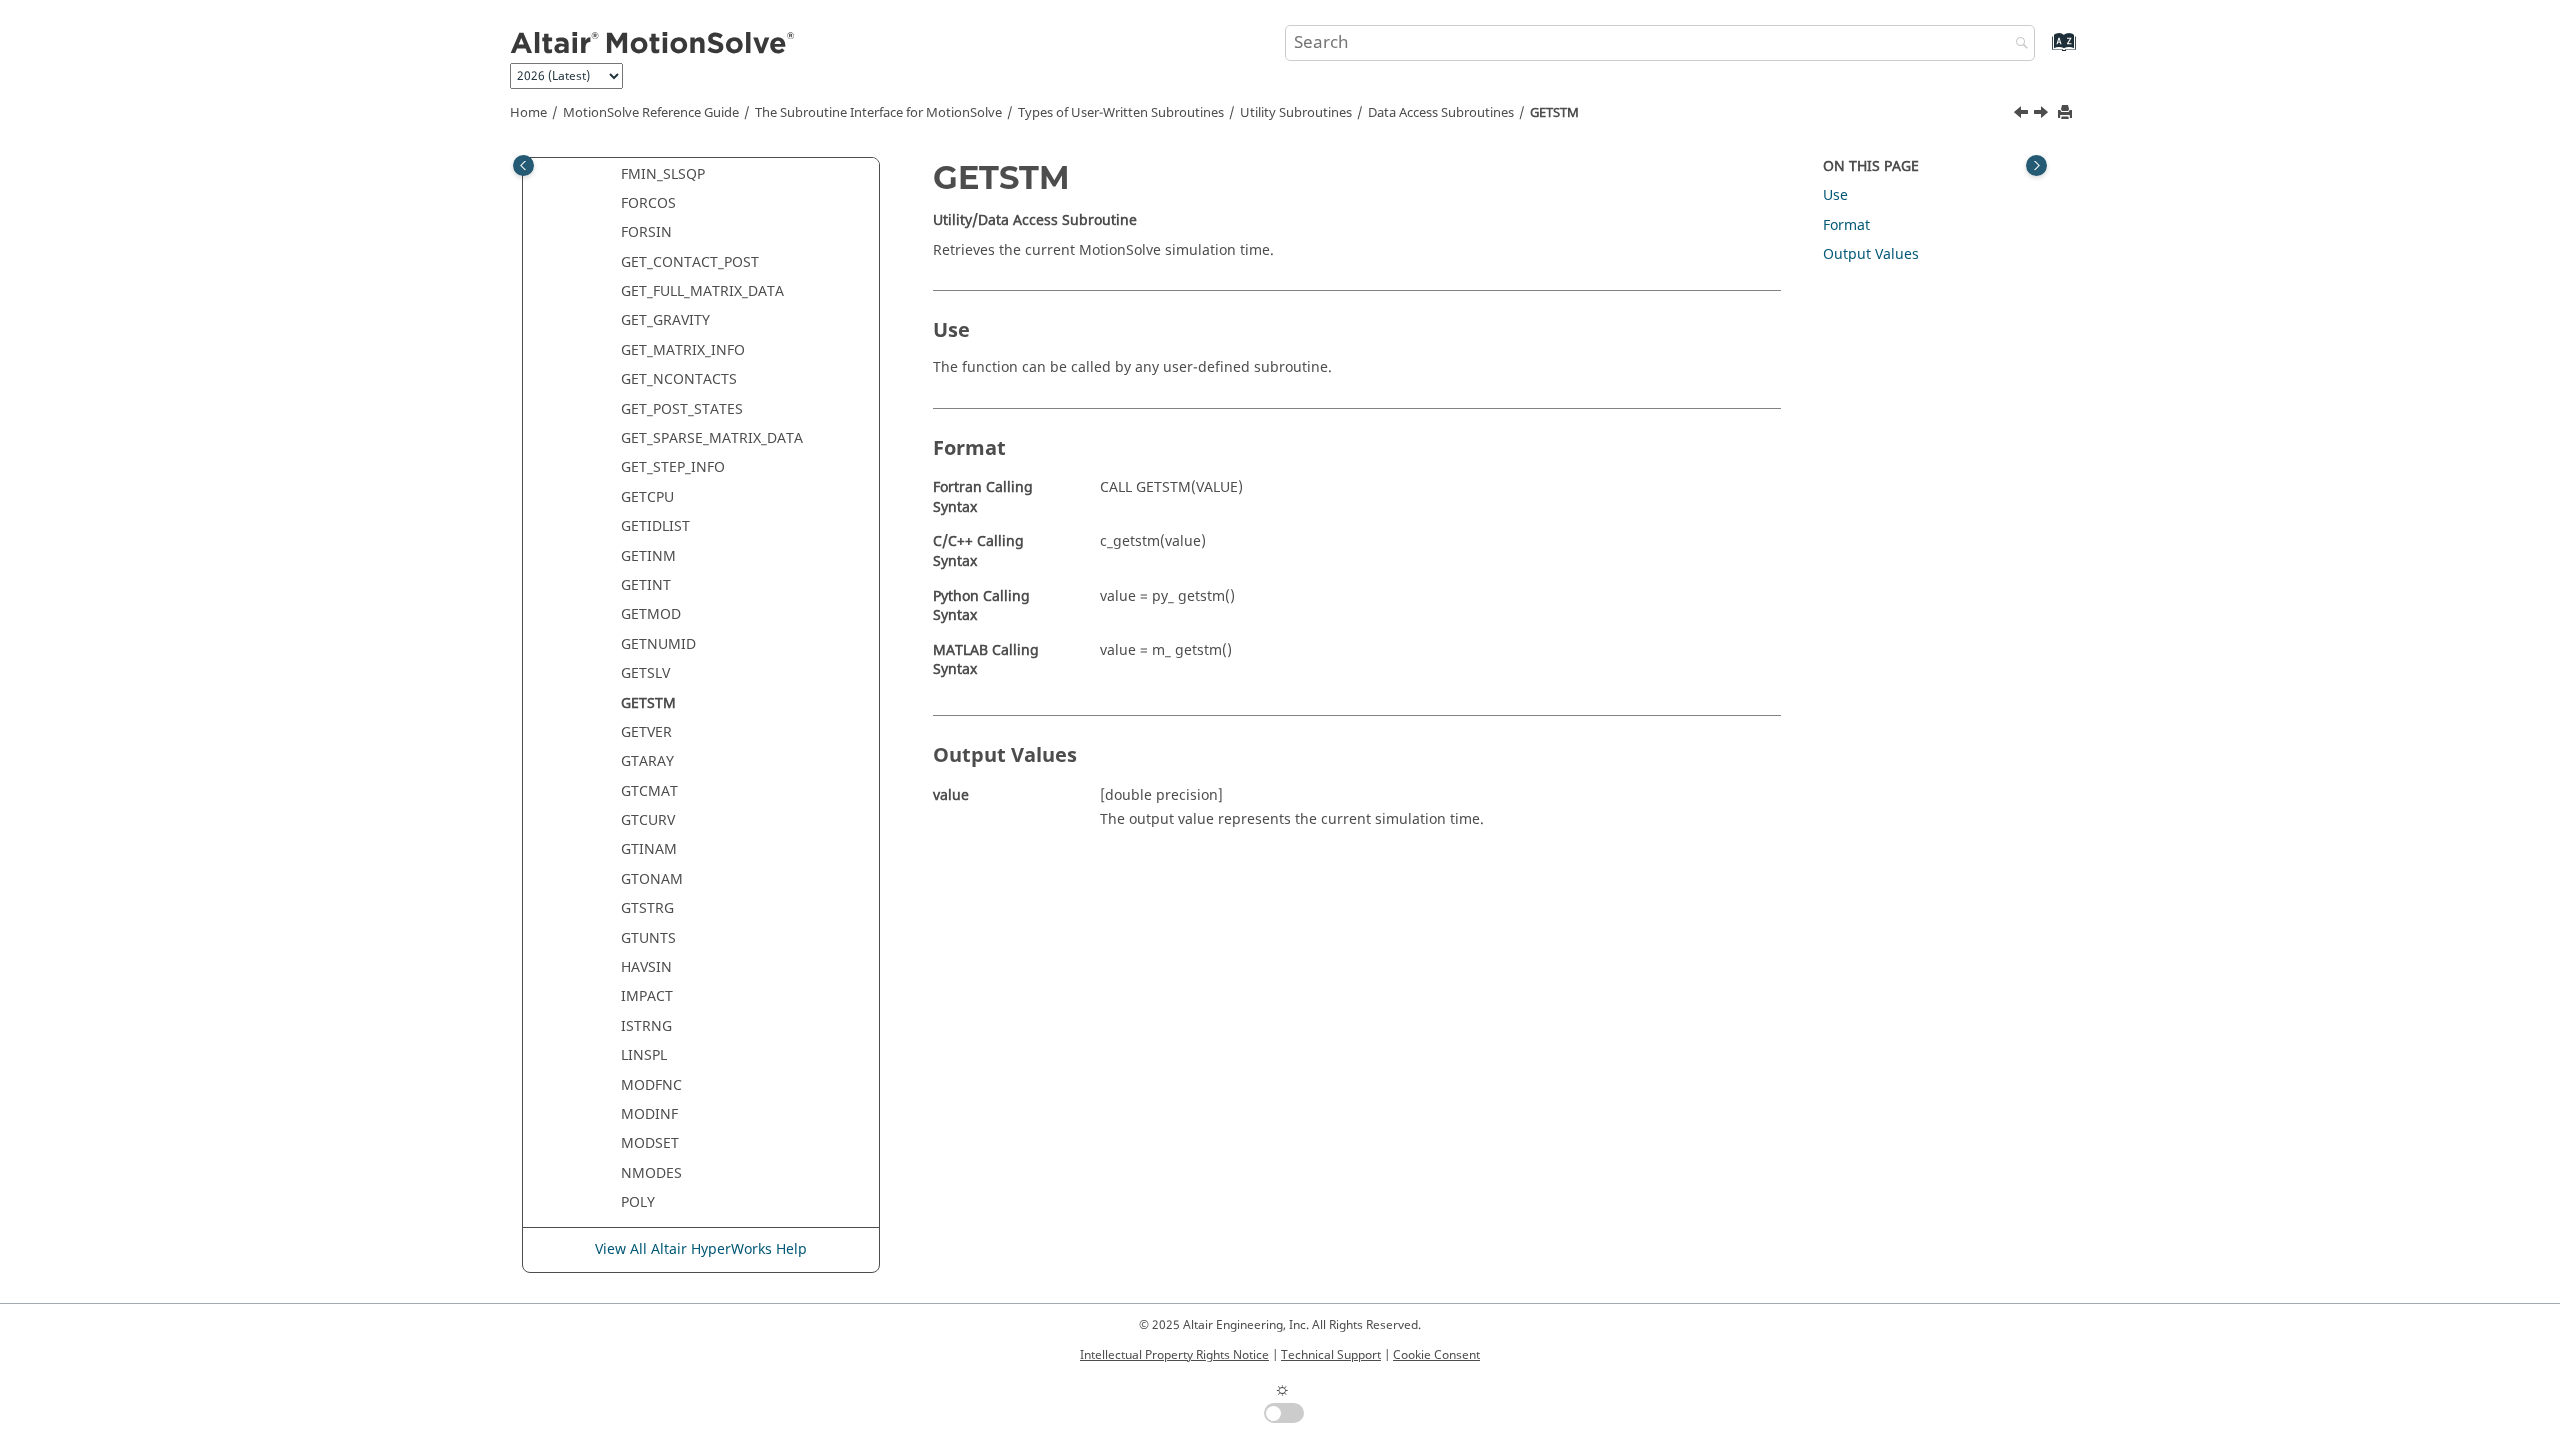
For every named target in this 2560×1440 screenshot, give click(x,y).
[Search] (2017, 44)
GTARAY (647, 761)
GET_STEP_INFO (673, 467)
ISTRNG (646, 1026)
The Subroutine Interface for (878, 113)
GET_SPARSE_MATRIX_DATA (712, 438)
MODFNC (651, 1085)
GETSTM (1554, 113)
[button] (613, 175)
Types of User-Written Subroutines (1121, 113)
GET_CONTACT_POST (690, 262)
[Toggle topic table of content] (2036, 165)
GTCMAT (649, 791)
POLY (638, 1202)
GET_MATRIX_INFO (683, 350)
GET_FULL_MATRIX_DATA (702, 291)
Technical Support (1331, 1355)
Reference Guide (651, 113)
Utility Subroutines (1296, 113)
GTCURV (648, 820)
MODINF (649, 1114)
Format (1846, 225)
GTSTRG (647, 908)
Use (1835, 195)
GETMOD (651, 614)
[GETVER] (2043, 115)
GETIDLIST (655, 526)
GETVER (646, 732)
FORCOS (648, 203)
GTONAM (652, 879)
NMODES (651, 1173)
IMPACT (647, 996)
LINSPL (644, 1055)
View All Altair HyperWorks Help (701, 1249)
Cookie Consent (1436, 1355)
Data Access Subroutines (1441, 113)
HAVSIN (646, 967)
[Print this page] (2067, 113)
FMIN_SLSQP (663, 174)
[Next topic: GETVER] (2043, 115)
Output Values (1871, 254)
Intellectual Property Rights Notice (1174, 1355)
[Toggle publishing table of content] (523, 165)
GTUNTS (648, 938)
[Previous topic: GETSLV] (2023, 115)
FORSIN (646, 232)
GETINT (646, 585)
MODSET (650, 1143)
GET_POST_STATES (682, 409)
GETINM (648, 556)
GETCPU (647, 497)
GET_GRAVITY (665, 320)
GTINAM (649, 849)
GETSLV (645, 673)
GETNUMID (658, 644)
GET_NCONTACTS (679, 379)
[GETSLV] (2023, 115)
